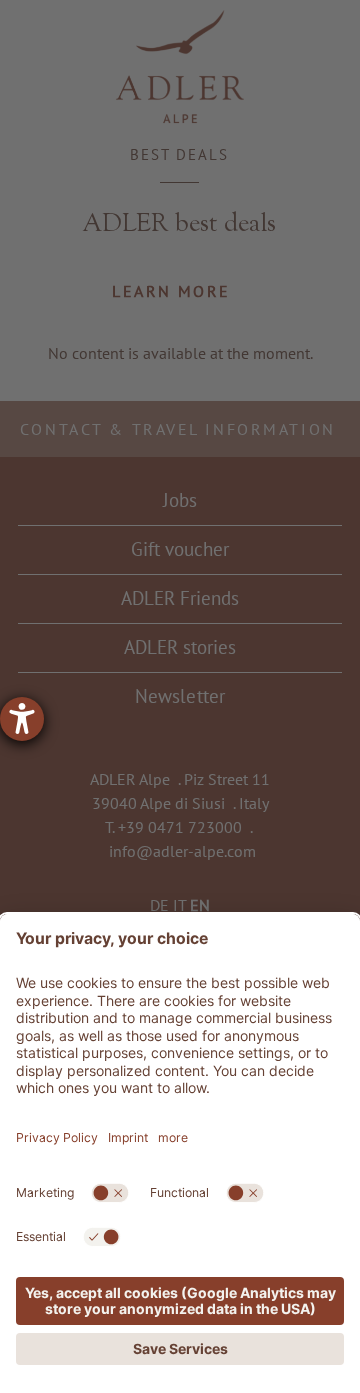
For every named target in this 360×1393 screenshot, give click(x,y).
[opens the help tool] (22, 719)
